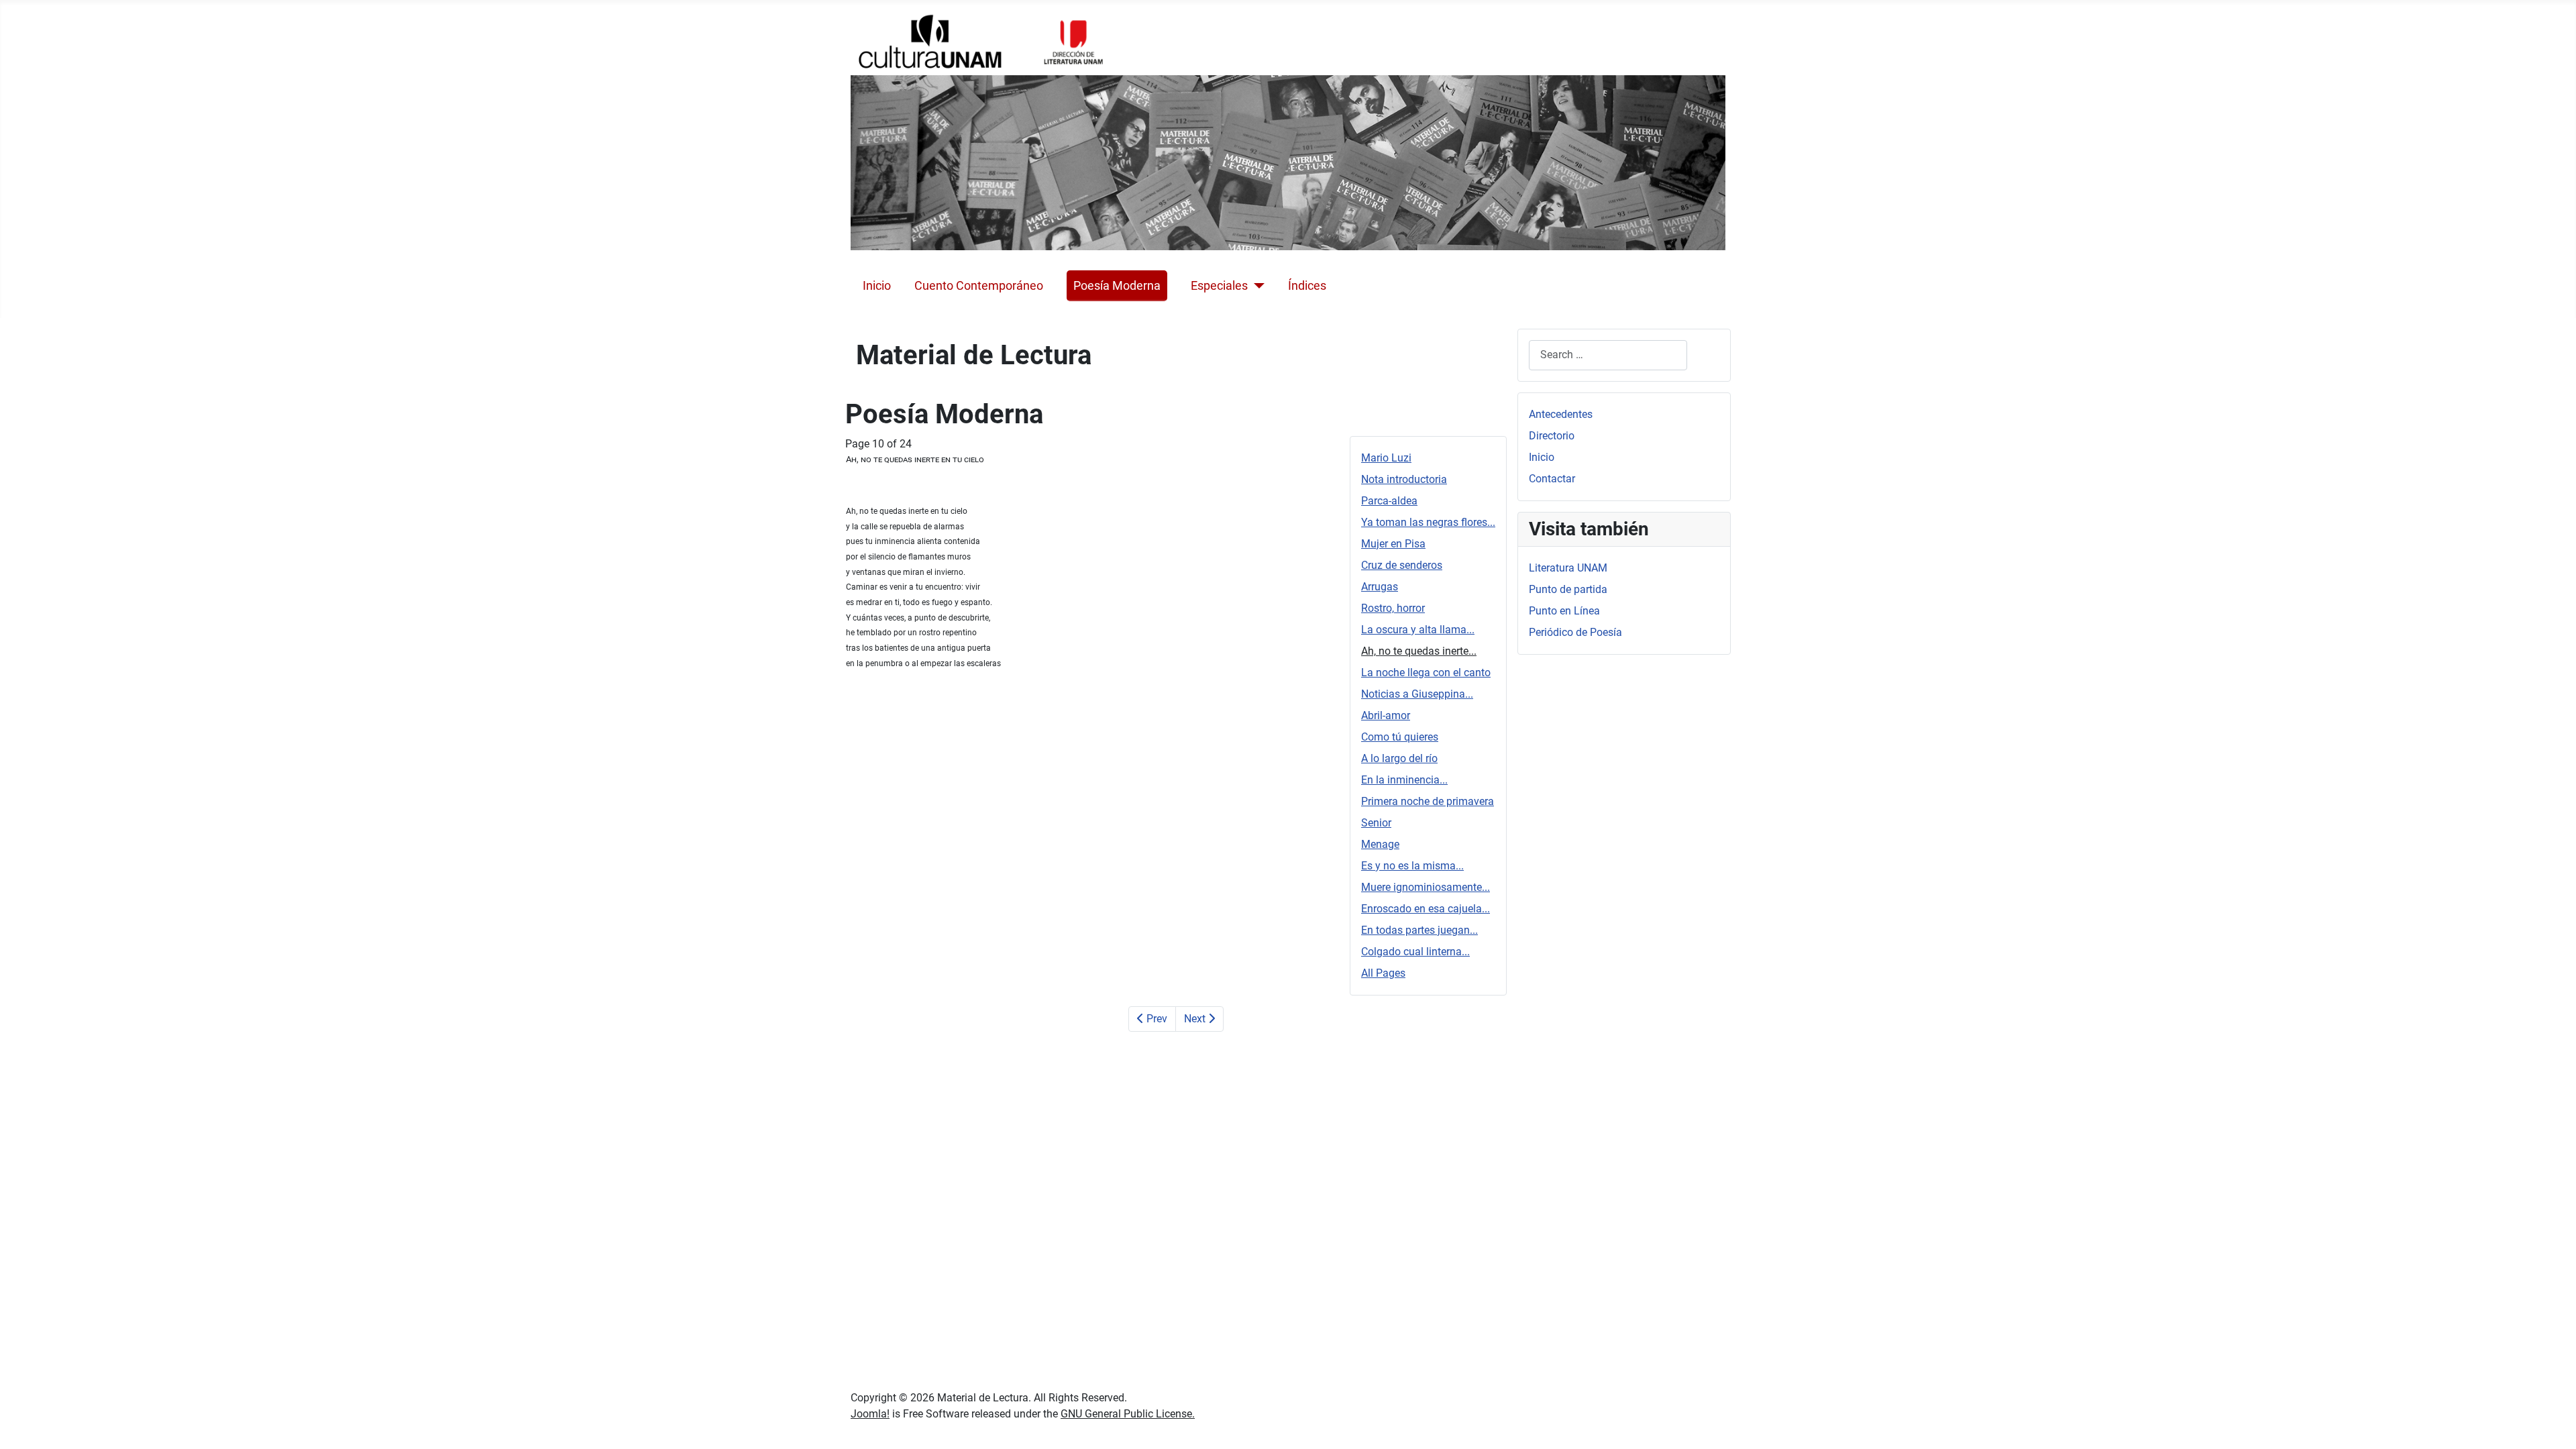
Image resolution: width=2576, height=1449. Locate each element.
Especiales (1219, 286)
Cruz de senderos (1402, 565)
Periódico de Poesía (1575, 632)
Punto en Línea (1564, 611)
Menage (1380, 844)
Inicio (877, 286)
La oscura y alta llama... (1418, 630)
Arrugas (1380, 587)
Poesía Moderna (1117, 286)
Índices (1307, 286)
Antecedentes (1561, 414)
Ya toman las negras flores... (1428, 522)
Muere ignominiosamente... (1426, 887)
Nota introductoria (1404, 479)
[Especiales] (1256, 286)
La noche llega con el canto (1426, 673)
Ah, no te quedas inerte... (1419, 651)
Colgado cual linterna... (1415, 952)
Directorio (1552, 436)
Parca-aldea (1389, 501)
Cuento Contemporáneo (979, 286)
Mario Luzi (1386, 458)
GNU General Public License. (1128, 1414)
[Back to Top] (2553, 1424)
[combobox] (1608, 355)
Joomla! (870, 1414)
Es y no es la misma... (1412, 866)
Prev (1156, 1019)
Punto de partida (1568, 589)
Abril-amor (1386, 715)
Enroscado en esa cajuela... (1426, 909)
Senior (1376, 823)
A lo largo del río (1399, 758)
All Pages (1383, 973)
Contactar (1552, 479)
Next (1196, 1019)
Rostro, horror (1393, 608)
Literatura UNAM (1568, 568)
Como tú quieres (1400, 737)
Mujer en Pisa (1393, 544)
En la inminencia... (1404, 780)
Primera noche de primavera (1428, 801)
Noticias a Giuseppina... (1417, 694)
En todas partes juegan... (1419, 930)
